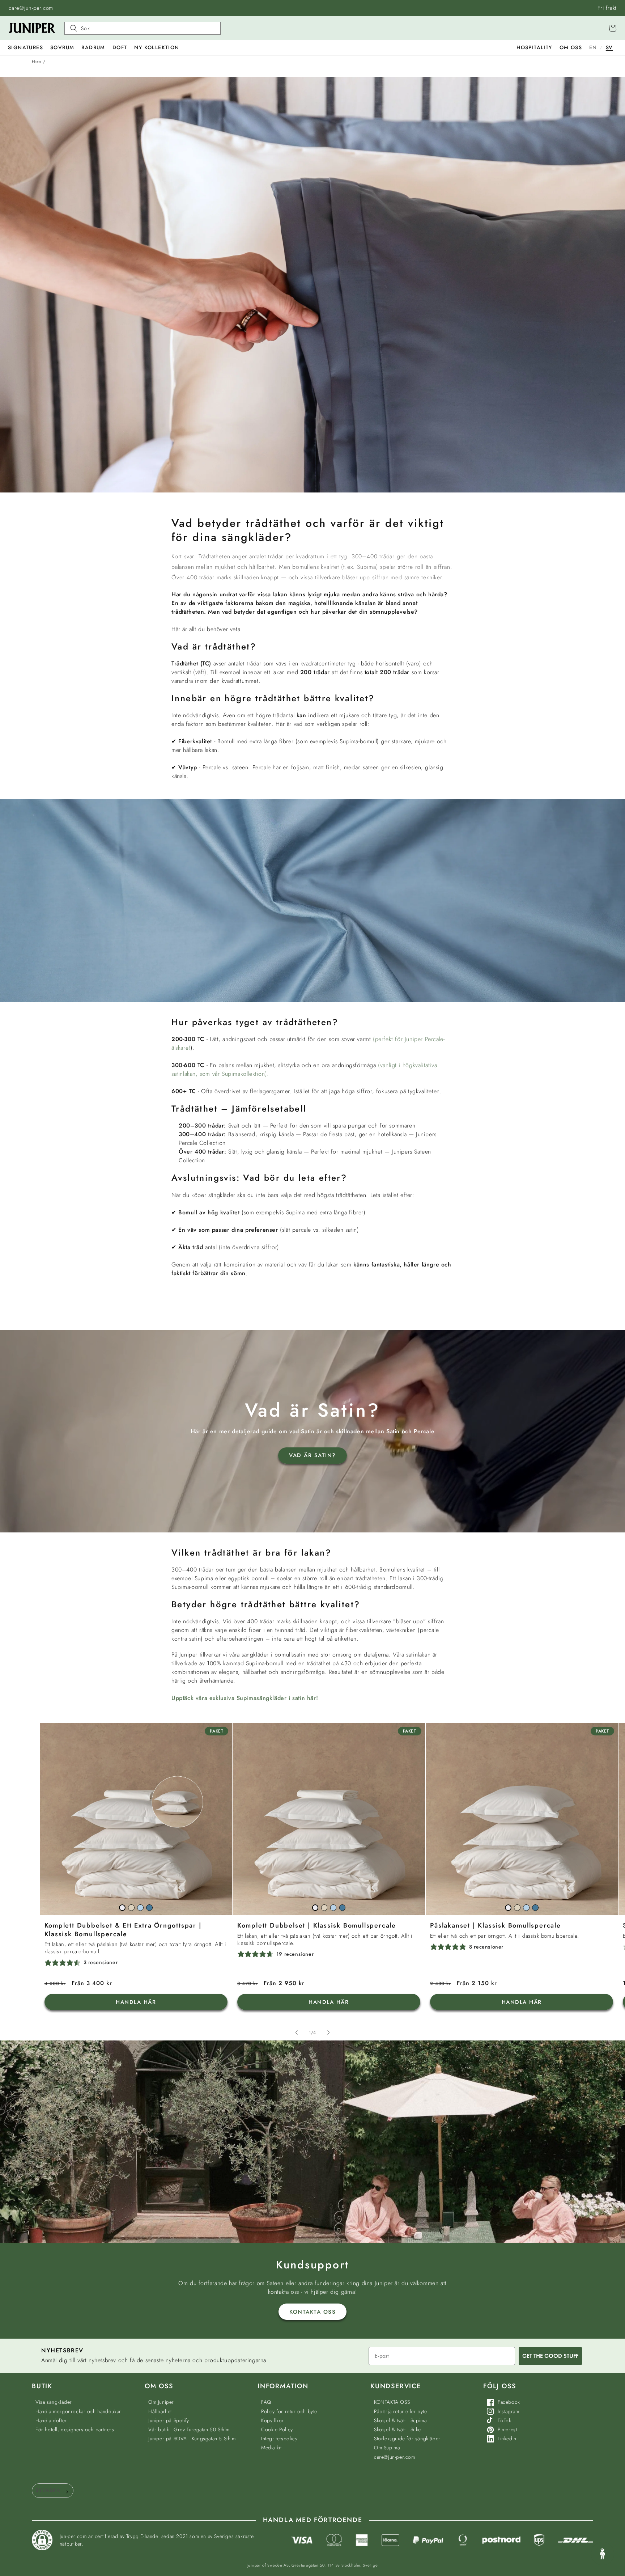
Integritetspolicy (279, 2438)
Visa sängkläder (54, 2402)
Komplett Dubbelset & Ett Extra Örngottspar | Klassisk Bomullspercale (123, 1930)
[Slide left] (297, 2033)
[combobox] (53, 2491)
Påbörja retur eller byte (400, 2411)
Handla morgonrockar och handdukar (78, 2411)
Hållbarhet (160, 2411)
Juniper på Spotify (169, 2420)
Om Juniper (161, 2402)
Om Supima (387, 2448)
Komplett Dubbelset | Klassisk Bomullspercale (317, 1926)
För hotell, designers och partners (75, 2429)
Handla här (136, 2002)
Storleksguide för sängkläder (407, 2438)
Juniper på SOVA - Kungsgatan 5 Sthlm (192, 2438)
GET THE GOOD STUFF (550, 2356)
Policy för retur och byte (289, 2411)
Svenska (48, 2490)
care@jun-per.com (31, 8)
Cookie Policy (277, 2429)
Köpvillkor (273, 2420)
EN (593, 47)
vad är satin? (312, 1455)
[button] (25, 47)
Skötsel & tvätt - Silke (397, 2429)
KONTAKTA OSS (312, 2312)
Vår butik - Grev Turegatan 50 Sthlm (189, 2429)
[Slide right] (328, 2033)
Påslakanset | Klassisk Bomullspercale (496, 1926)
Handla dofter (51, 2420)
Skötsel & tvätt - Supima (400, 2420)
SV (609, 47)
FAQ (266, 2402)
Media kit (271, 2448)
